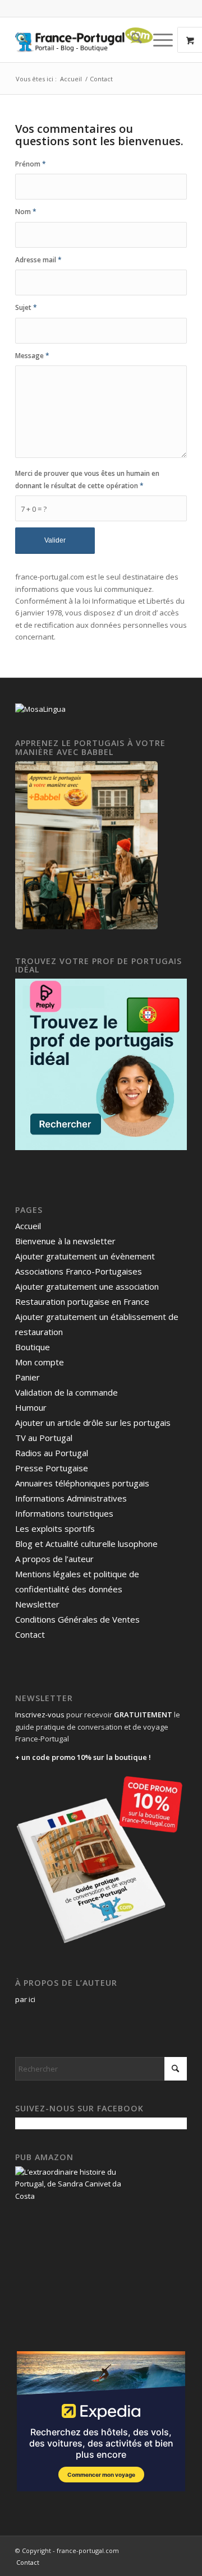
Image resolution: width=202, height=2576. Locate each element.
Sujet (26, 307)
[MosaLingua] (40, 709)
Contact (30, 1634)
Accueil (28, 1226)
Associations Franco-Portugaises (79, 1271)
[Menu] (157, 40)
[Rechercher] (131, 40)
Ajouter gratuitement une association (87, 1286)
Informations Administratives (71, 1498)
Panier (27, 1377)
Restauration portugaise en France (82, 1301)
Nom (26, 212)
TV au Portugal (44, 1438)
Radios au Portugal (52, 1453)
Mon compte (40, 1362)
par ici (25, 1999)
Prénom (31, 164)
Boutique (33, 1347)
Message (32, 356)
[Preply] (101, 1147)
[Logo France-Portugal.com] (84, 40)
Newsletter (37, 1604)
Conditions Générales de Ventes (77, 1619)
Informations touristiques (64, 1513)
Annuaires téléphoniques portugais (82, 1483)
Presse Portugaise (52, 1468)
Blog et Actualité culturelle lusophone (86, 1544)
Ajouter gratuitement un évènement (85, 1256)
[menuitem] (131, 40)
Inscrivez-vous (40, 1715)
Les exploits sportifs (55, 1528)
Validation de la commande (66, 1392)
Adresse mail (38, 260)
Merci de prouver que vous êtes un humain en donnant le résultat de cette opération (87, 479)
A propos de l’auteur (54, 1559)
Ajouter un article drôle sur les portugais (93, 1423)
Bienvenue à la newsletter (65, 1241)
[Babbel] (86, 926)
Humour (31, 1407)
